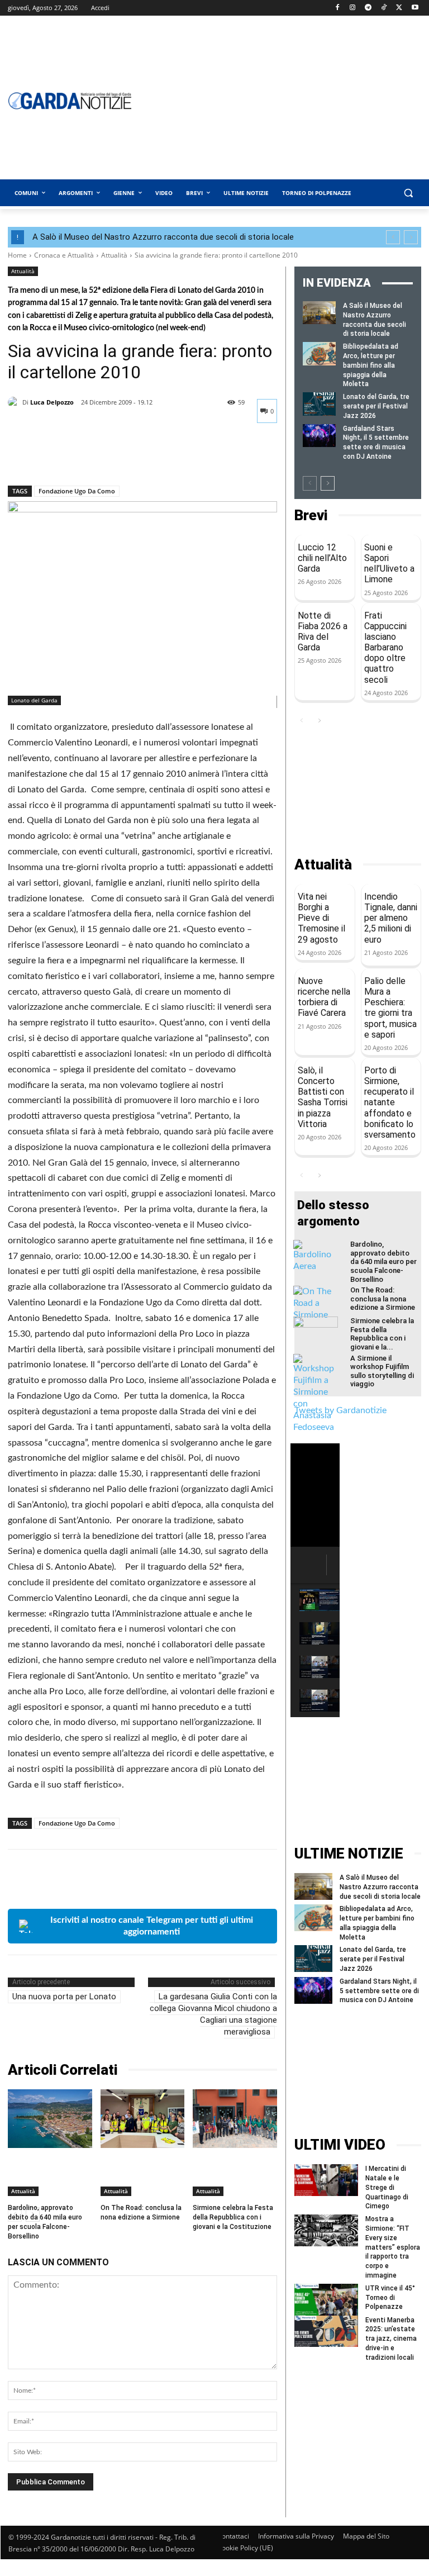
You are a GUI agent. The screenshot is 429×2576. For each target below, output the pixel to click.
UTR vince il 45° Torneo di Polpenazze (390, 2298)
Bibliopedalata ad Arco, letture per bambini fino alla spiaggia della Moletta (371, 365)
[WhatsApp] (96, 457)
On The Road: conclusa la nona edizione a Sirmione (141, 2213)
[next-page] (328, 483)
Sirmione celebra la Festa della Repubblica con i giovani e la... (382, 1334)
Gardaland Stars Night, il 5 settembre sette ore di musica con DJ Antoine (379, 1991)
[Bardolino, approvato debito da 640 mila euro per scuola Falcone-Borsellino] (50, 2119)
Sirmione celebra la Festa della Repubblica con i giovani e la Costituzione (233, 2217)
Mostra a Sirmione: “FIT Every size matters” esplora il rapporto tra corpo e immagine (393, 2247)
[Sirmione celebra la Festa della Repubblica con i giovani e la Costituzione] (235, 2119)
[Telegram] (368, 8)
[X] (399, 8)
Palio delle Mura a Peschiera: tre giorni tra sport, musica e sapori (390, 1008)
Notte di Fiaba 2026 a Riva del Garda (323, 632)
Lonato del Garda (34, 700)
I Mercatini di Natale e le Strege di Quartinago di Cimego (387, 2187)
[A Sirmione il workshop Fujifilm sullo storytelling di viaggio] (316, 1394)
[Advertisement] (358, 792)
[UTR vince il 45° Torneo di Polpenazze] (326, 2300)
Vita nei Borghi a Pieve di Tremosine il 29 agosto (321, 918)
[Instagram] (353, 8)
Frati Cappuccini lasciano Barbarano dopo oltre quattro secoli (385, 648)
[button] (408, 193)
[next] (411, 237)
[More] (122, 457)
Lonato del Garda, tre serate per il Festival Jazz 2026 (376, 406)
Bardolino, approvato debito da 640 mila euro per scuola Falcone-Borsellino (383, 1261)
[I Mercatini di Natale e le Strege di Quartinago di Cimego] (326, 2180)
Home (17, 255)
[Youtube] (415, 8)
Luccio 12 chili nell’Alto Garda (322, 558)
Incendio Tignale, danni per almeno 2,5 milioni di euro (391, 918)
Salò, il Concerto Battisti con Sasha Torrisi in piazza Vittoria (323, 1097)
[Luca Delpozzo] (15, 402)
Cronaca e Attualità (64, 255)
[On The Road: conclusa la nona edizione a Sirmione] (143, 2119)
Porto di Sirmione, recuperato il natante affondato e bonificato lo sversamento (390, 1102)
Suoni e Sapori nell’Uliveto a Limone (389, 564)
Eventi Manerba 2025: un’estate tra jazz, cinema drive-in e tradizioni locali (391, 2339)
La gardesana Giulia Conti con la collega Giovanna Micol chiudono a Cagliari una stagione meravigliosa (213, 2014)
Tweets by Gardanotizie (340, 1410)
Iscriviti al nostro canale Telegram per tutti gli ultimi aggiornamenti (152, 1926)
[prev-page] (310, 483)
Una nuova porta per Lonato (64, 1997)
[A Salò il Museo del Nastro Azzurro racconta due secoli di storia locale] (319, 313)
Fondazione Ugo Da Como (77, 491)
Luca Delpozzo (52, 402)
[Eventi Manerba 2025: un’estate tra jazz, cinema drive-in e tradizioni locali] (326, 2332)
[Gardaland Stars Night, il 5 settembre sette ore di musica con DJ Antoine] (319, 436)
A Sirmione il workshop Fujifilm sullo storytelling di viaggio (382, 1371)
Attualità (114, 255)
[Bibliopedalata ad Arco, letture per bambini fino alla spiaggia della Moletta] (319, 353)
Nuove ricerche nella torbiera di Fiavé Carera (324, 997)
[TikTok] (384, 8)
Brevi (311, 515)
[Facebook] (337, 8)
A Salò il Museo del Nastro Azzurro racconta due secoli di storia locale (163, 237)
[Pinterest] (70, 457)
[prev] (393, 237)
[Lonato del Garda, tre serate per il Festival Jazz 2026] (319, 404)
